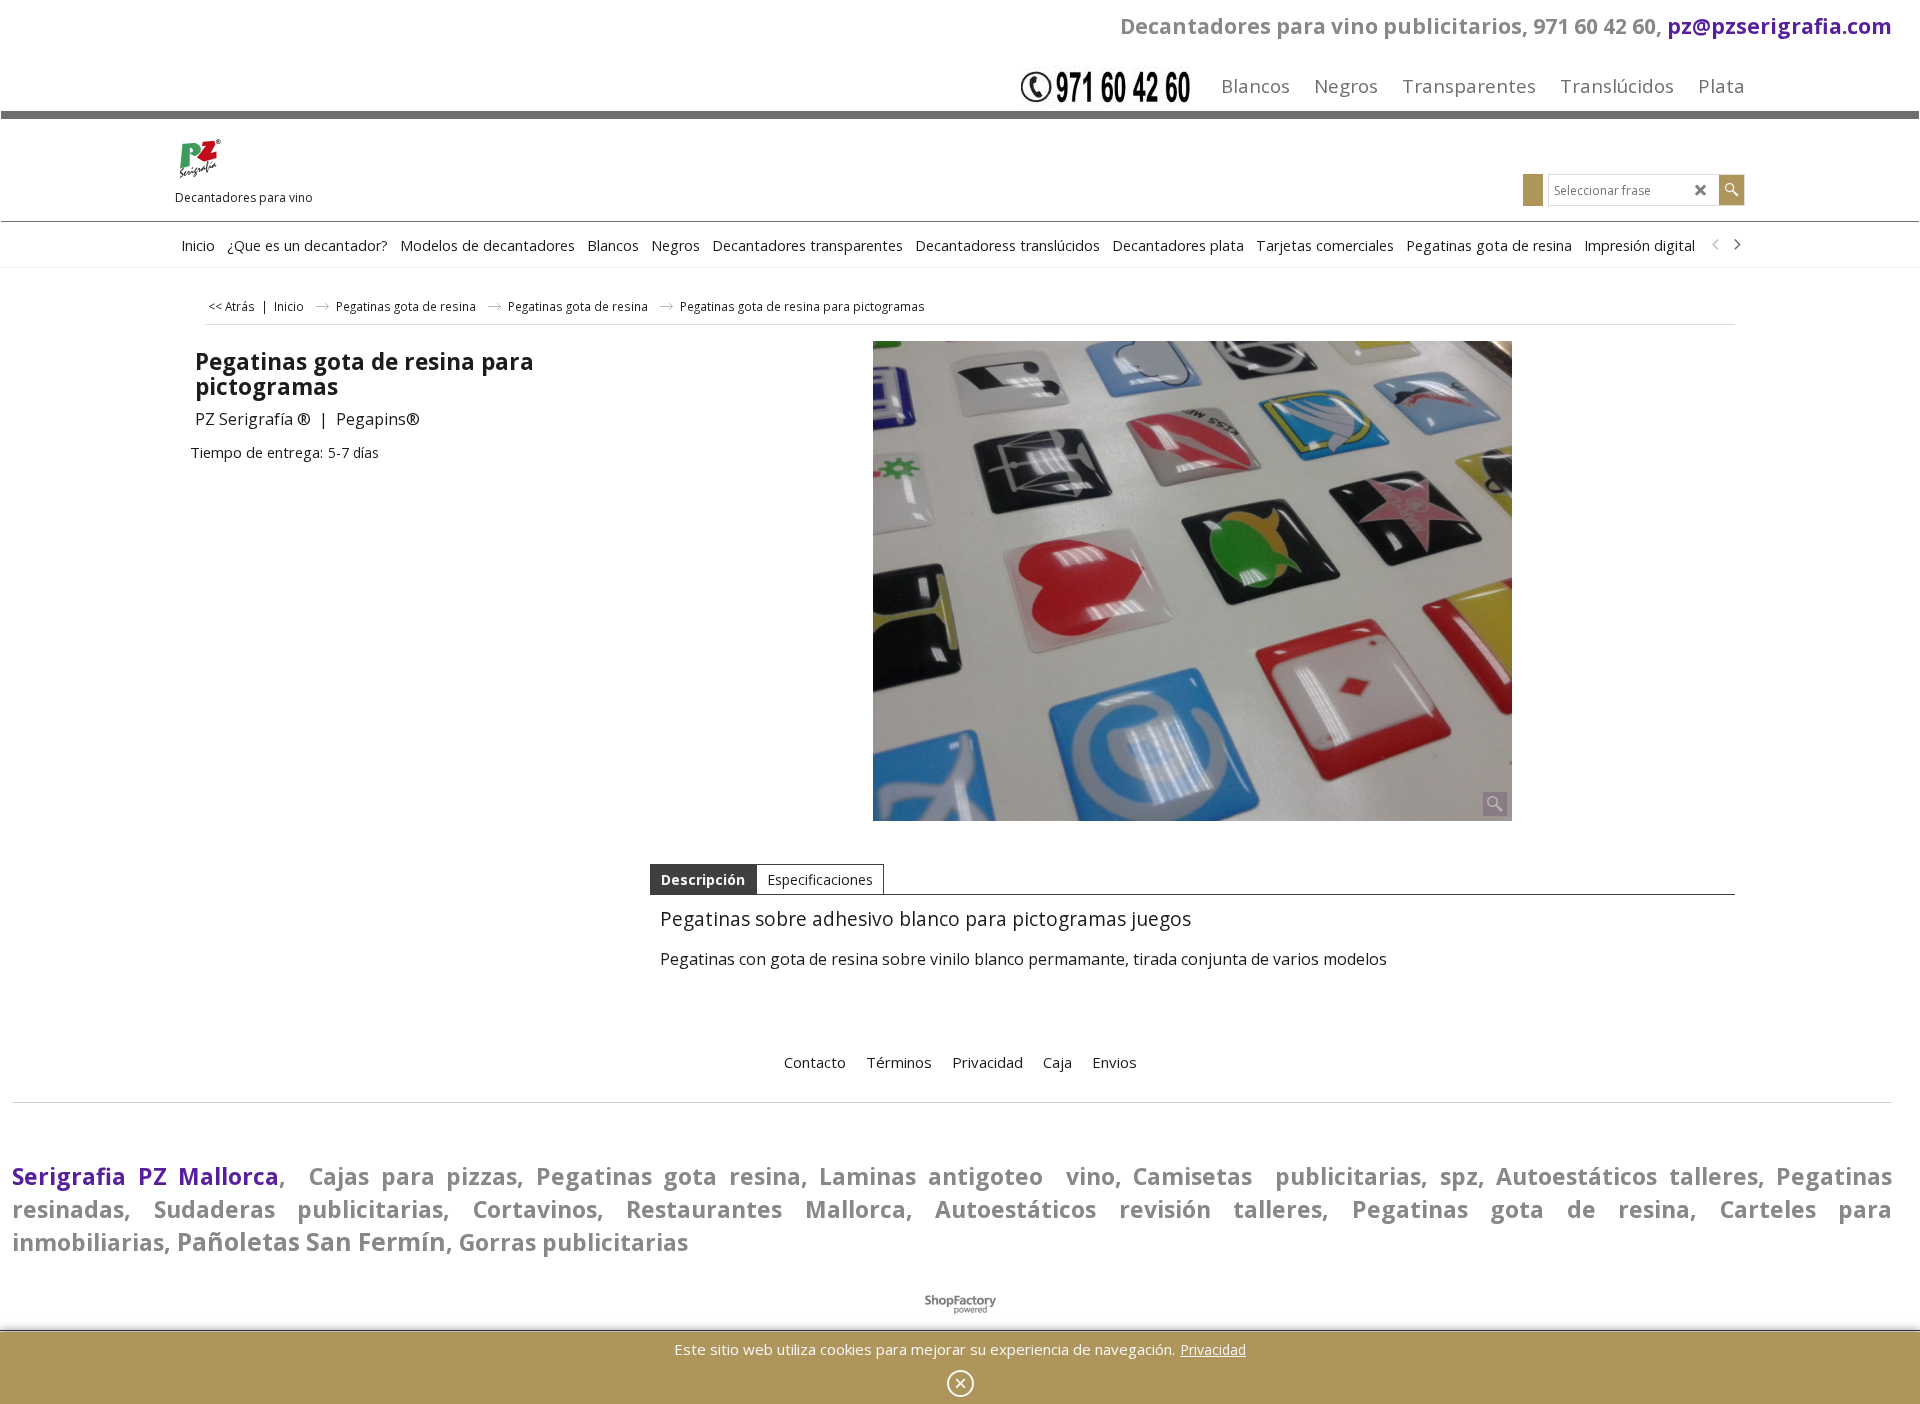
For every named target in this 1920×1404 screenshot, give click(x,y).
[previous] (1716, 245)
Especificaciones (820, 879)
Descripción (703, 879)
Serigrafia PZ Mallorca (145, 1176)
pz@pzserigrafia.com (1779, 26)
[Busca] (1731, 190)
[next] (1736, 245)
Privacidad (1213, 1349)
